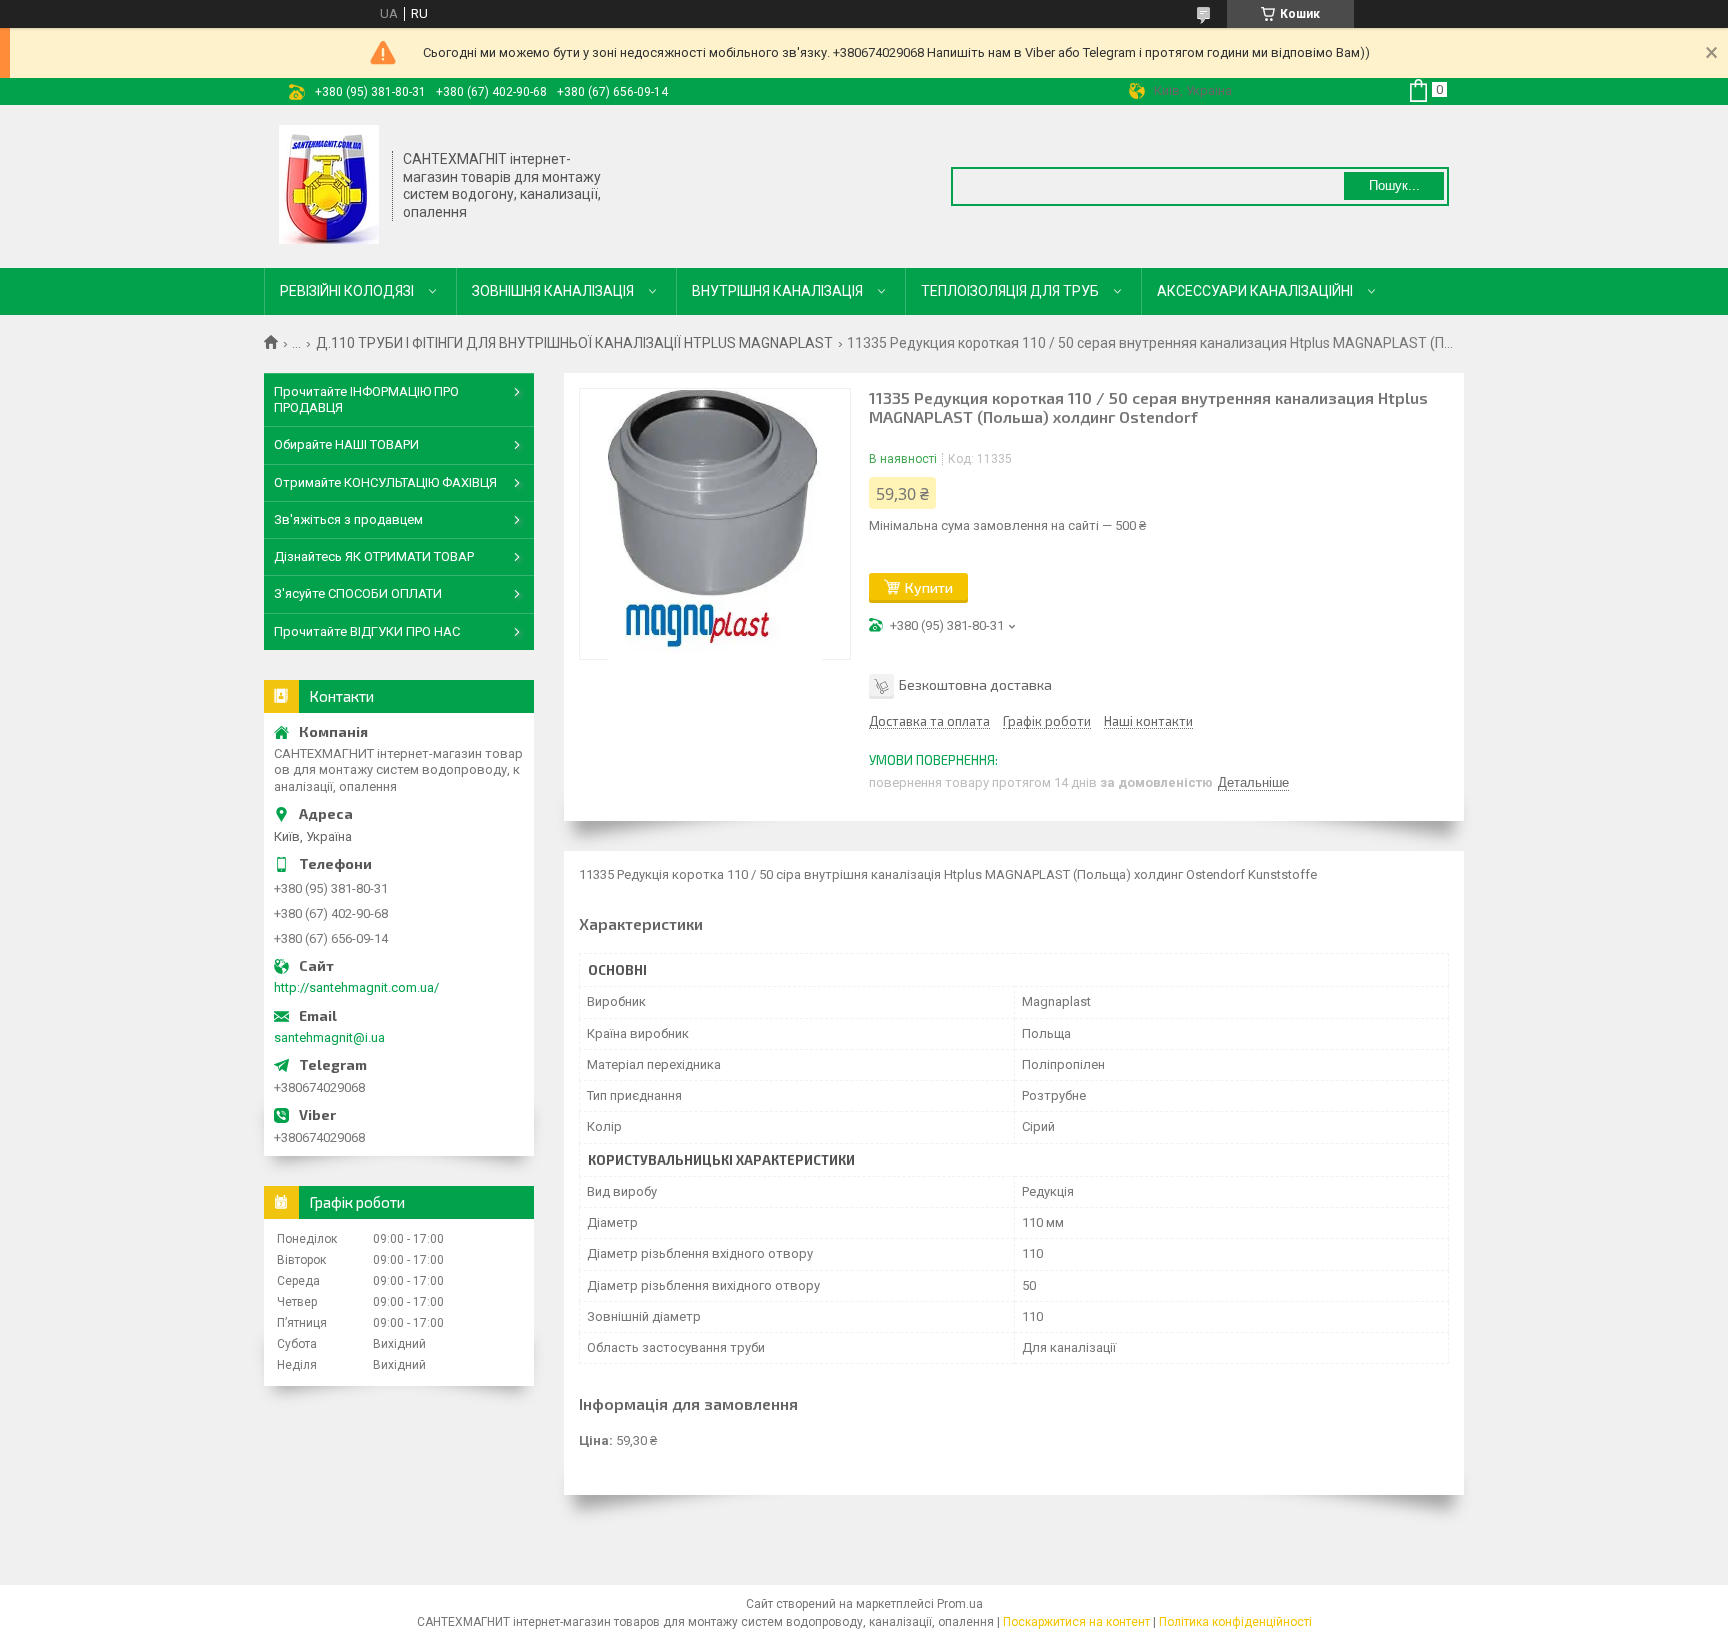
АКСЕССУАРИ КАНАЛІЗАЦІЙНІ (1255, 291)
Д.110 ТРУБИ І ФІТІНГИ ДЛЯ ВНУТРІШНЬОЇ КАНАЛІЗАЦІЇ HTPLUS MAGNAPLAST (574, 343)
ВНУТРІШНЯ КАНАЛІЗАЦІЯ (777, 291)
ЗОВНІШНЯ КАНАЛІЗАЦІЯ (553, 291)
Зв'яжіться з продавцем (348, 519)
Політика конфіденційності (1235, 1622)
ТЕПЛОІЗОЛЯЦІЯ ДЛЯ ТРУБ (1010, 291)
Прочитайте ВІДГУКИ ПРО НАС (367, 631)
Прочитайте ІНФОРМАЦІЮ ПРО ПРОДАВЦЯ (366, 399)
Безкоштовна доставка (975, 684)
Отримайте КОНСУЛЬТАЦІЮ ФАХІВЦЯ (385, 482)
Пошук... (1394, 185)
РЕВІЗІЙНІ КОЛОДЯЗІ (347, 291)
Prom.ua (960, 1604)
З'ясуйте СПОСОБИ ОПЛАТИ (358, 593)
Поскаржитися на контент (1076, 1622)
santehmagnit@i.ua (329, 1037)
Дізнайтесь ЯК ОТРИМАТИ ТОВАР (374, 556)
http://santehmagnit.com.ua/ (356, 987)
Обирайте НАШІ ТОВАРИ (346, 444)
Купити (929, 587)
